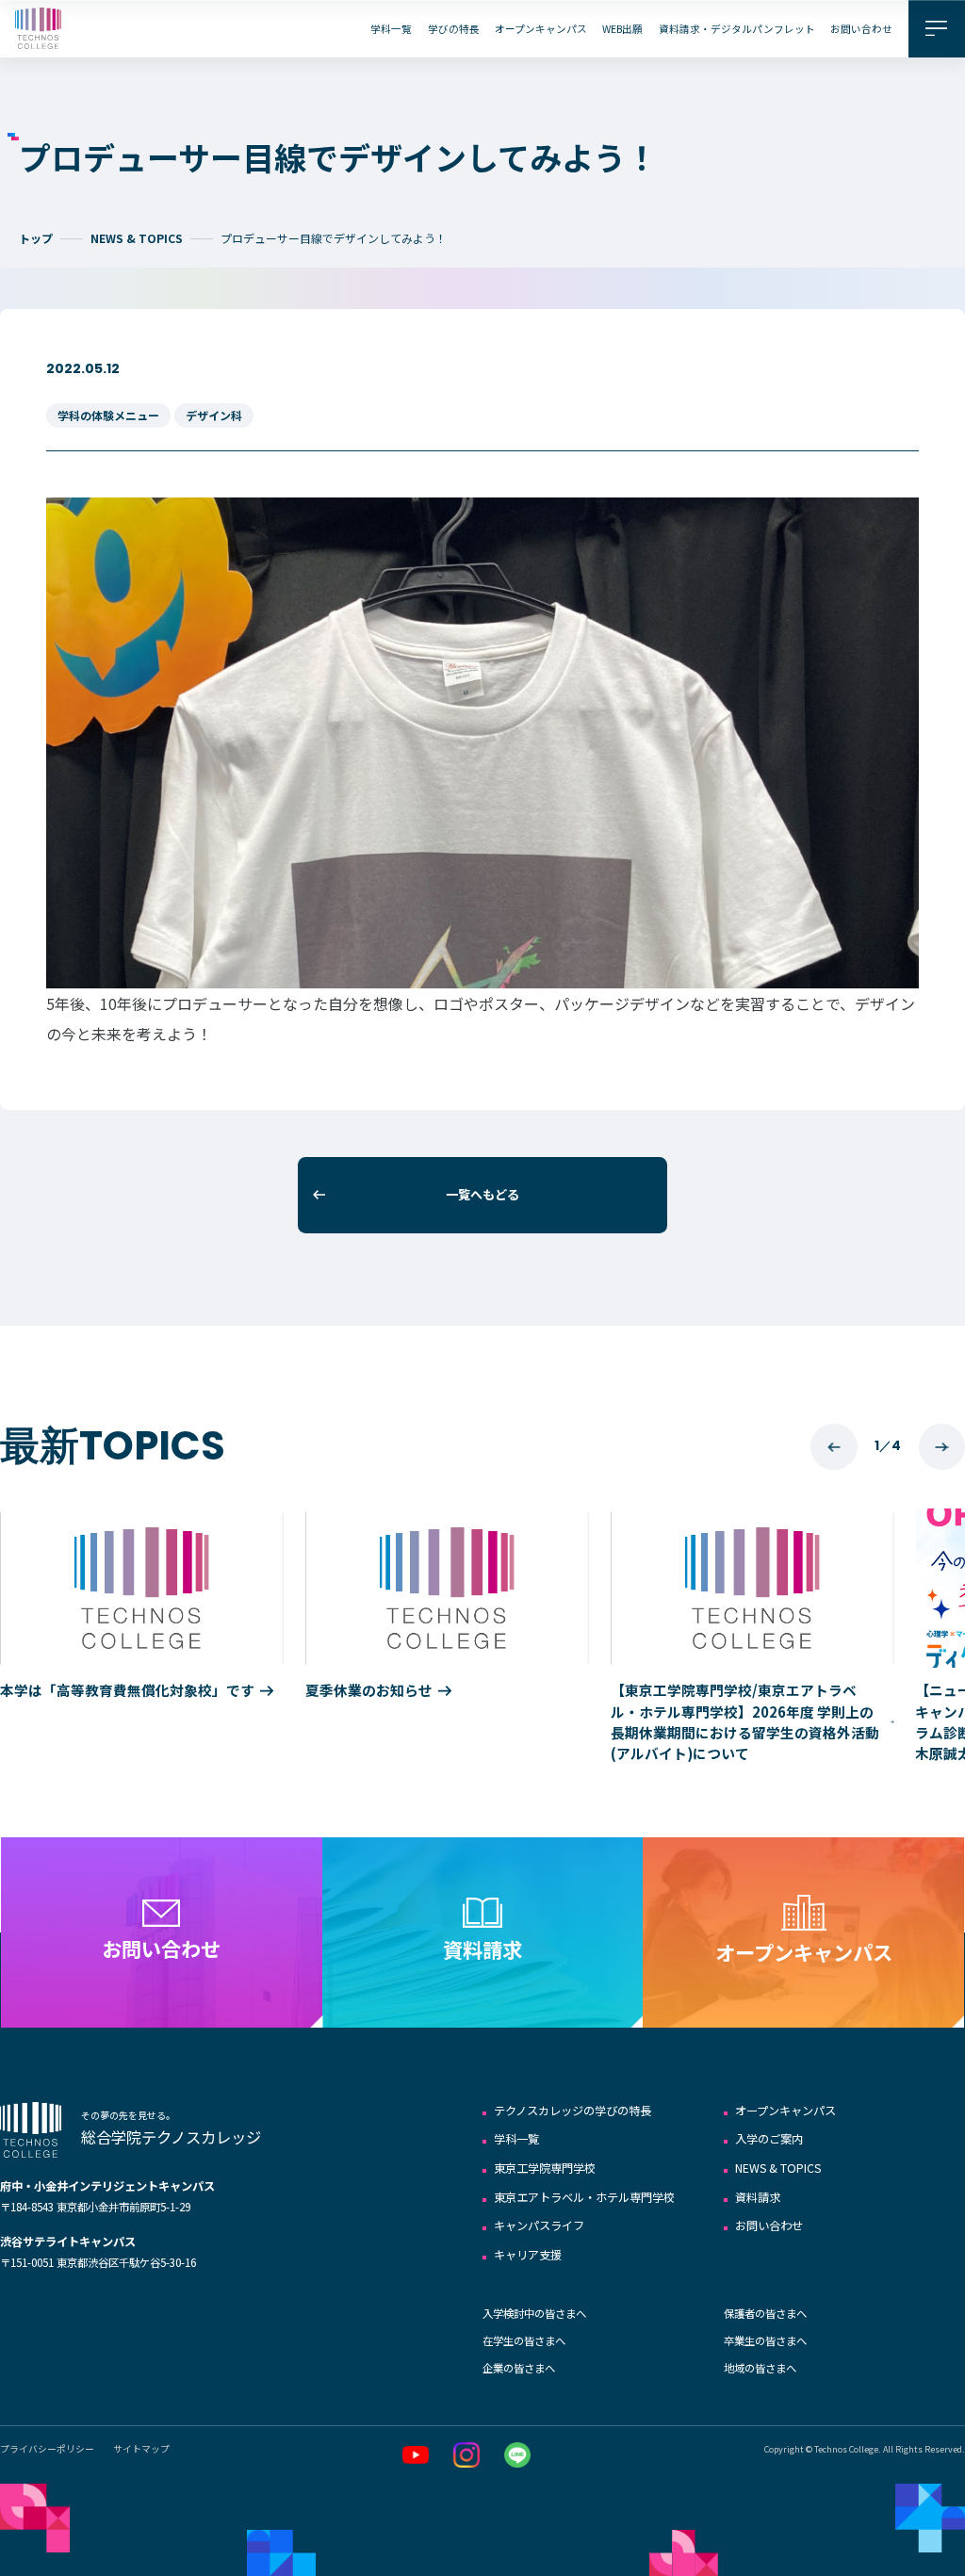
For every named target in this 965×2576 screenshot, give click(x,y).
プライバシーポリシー (47, 2449)
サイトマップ (141, 2449)
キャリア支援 (528, 2255)
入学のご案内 (769, 2139)
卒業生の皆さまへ (765, 2340)
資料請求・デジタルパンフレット (737, 29)
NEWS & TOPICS (137, 238)
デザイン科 (214, 415)
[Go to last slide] (834, 1447)
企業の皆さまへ (519, 2368)
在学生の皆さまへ (524, 2340)
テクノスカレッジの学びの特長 (572, 2111)
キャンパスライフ (539, 2225)
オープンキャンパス (541, 29)
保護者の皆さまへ (765, 2313)
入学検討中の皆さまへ (534, 2313)
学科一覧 (391, 29)
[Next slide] (942, 1447)
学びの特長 (454, 29)
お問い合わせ (861, 29)
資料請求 (758, 2197)
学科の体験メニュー (108, 415)
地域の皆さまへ (760, 2368)
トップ (36, 238)
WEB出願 (622, 29)
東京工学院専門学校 (545, 2168)
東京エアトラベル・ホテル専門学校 (584, 2197)
